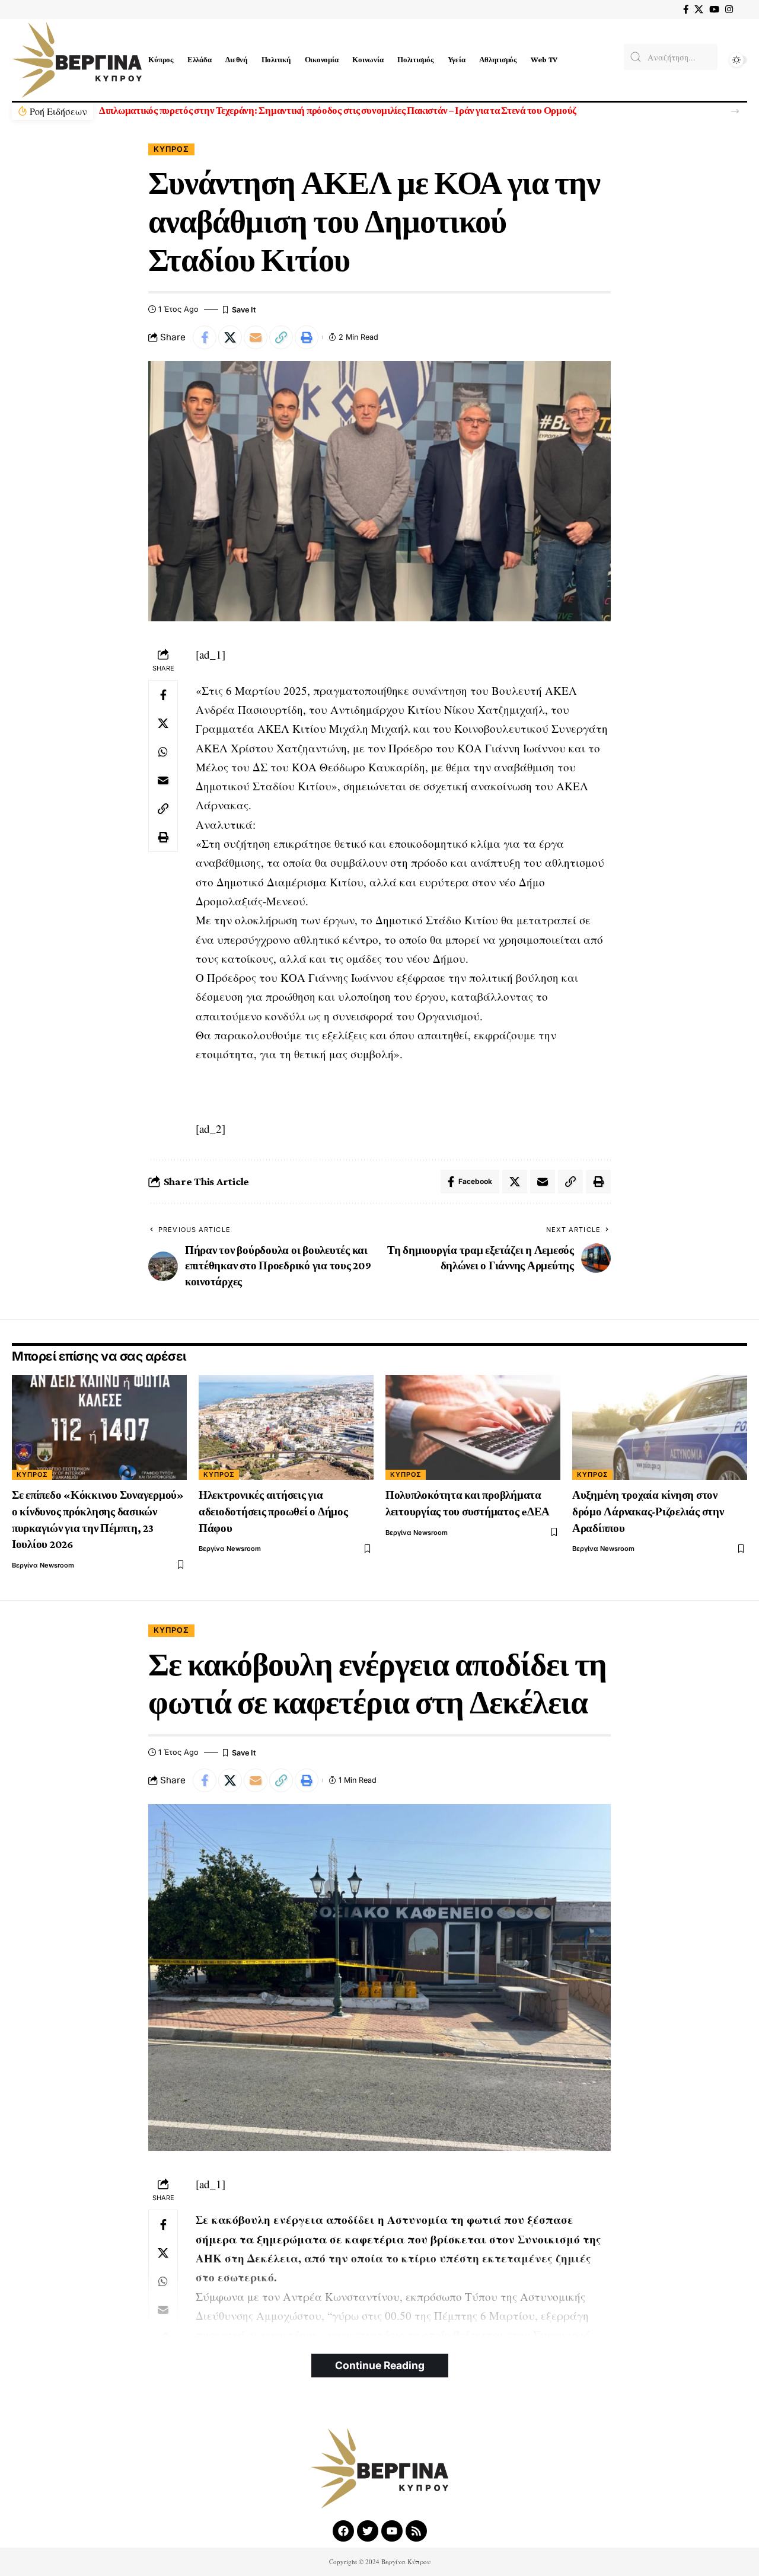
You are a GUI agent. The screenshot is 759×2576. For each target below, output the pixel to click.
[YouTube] (714, 9)
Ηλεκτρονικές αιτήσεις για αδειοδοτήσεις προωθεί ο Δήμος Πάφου (273, 1511)
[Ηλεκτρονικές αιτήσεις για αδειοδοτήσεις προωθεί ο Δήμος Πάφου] (286, 1427)
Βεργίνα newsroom (43, 1565)
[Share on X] (230, 337)
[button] (735, 111)
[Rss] (416, 2531)
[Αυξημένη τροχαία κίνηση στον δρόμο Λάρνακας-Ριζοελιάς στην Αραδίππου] (660, 1427)
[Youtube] (392, 2531)
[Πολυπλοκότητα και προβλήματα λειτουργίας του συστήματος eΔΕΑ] (473, 1427)
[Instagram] (729, 9)
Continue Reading (380, 2365)
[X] (699, 9)
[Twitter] (368, 2531)
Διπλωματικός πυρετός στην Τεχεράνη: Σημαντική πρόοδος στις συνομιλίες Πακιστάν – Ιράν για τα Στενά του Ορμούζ (338, 111)
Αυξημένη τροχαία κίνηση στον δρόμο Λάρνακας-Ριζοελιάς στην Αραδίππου (648, 1511)
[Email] (256, 337)
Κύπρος (171, 149)
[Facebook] (686, 9)
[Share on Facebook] (205, 337)
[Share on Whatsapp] (163, 752)
